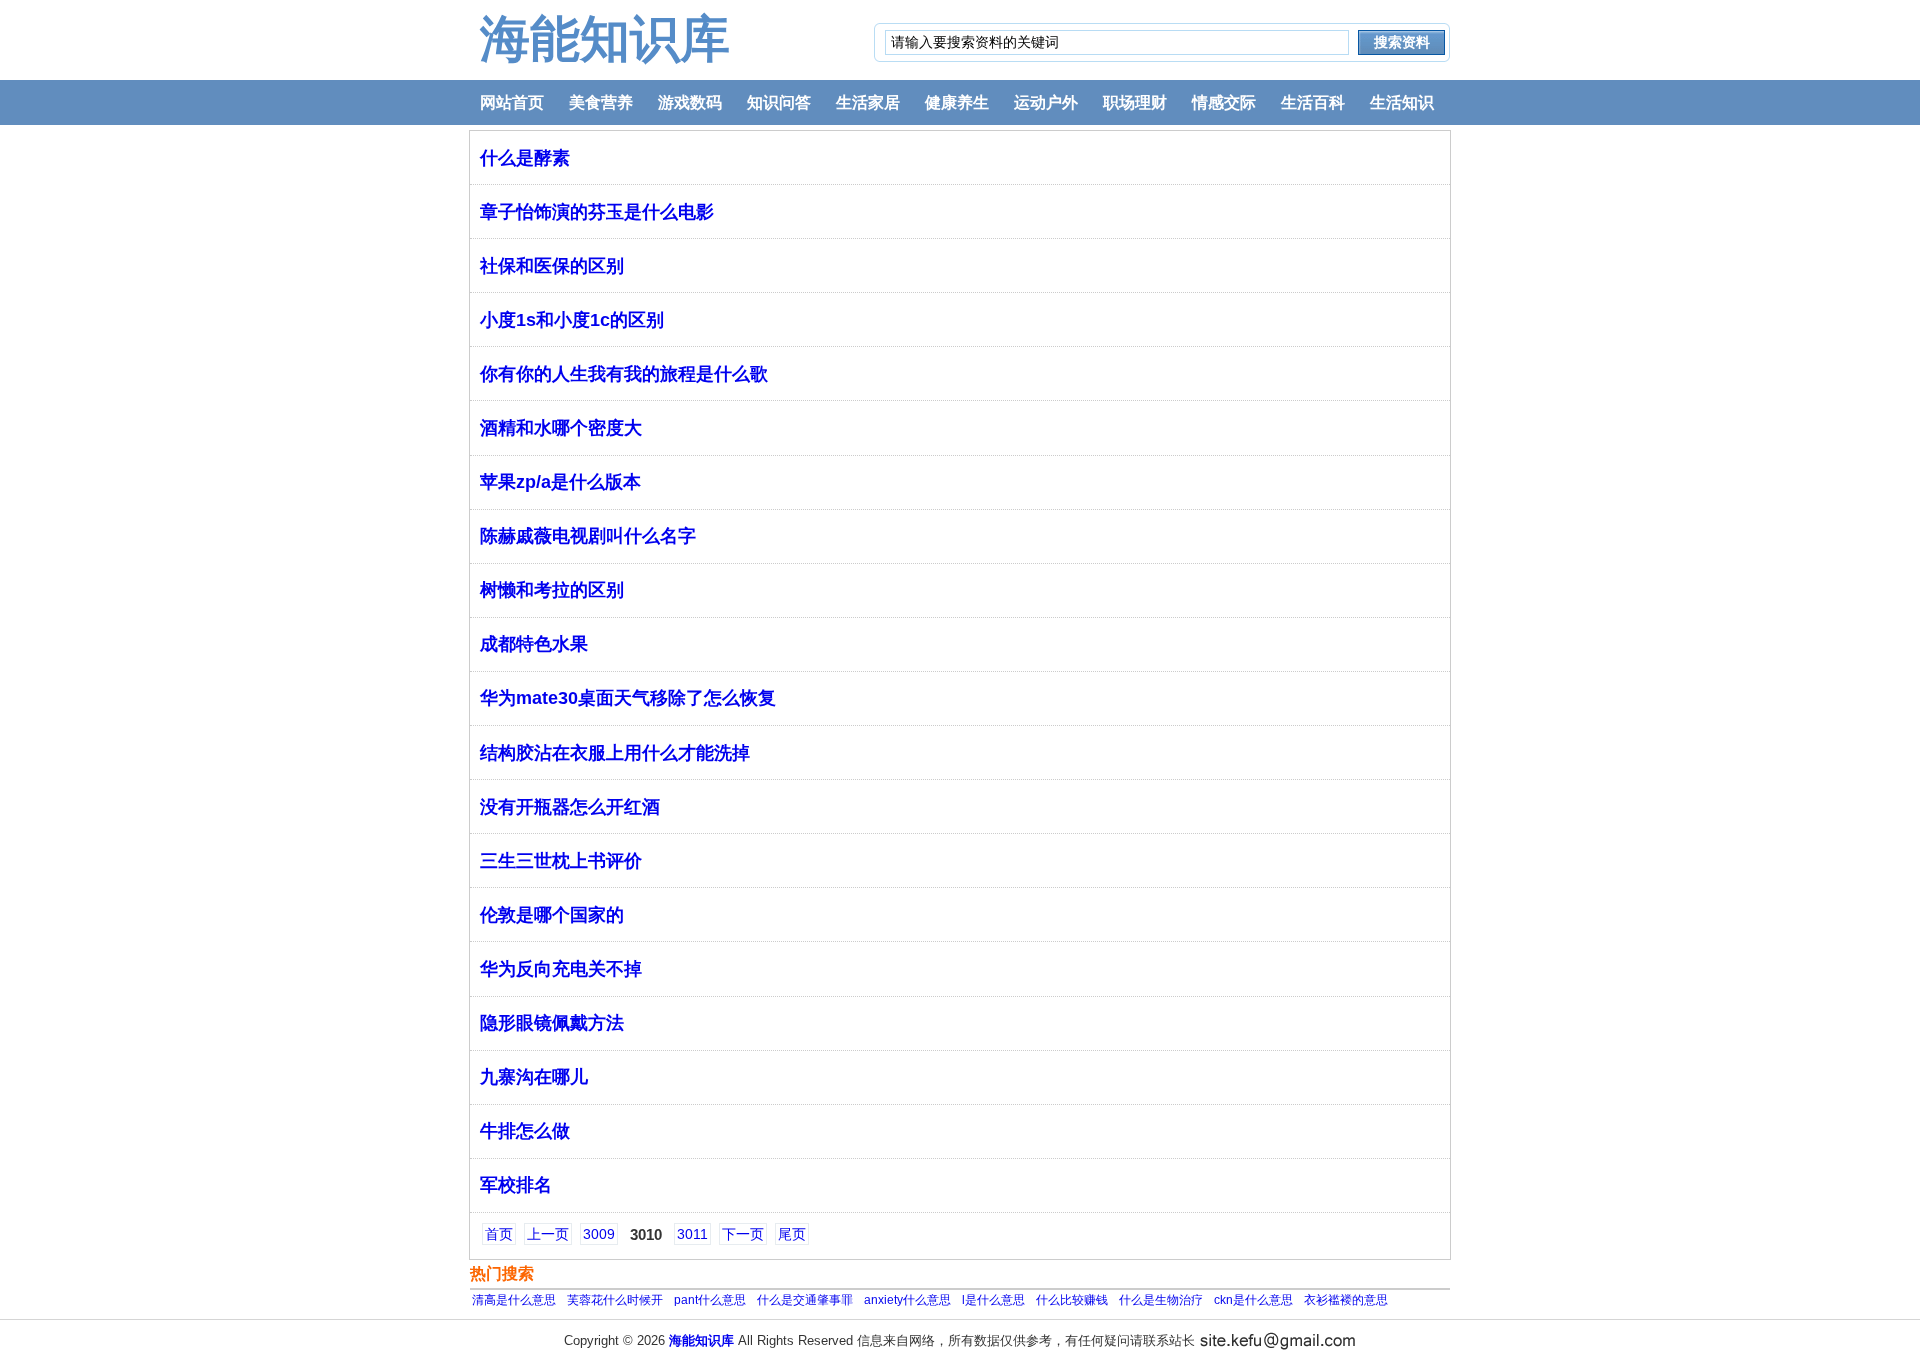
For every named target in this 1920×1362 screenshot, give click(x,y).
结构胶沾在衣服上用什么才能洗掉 (615, 753)
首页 (499, 1234)
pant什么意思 (710, 1300)
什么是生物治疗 (1161, 1300)
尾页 (792, 1234)
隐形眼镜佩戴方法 (552, 1023)
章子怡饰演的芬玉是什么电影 (597, 212)
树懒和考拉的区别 (552, 590)
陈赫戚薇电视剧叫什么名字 (588, 536)
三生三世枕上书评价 (561, 861)
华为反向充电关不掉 (561, 969)
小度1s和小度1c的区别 (572, 320)
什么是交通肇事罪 (805, 1300)
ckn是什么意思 (1253, 1300)
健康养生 (957, 102)
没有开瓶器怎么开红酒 (570, 807)
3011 (692, 1234)
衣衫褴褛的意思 (1346, 1300)
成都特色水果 (534, 644)
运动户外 (1046, 102)
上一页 (548, 1234)
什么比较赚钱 (1072, 1300)
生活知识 (1402, 102)
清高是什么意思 (514, 1300)
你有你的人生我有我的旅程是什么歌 (624, 374)
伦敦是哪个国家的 (552, 915)
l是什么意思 (993, 1300)
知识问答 (779, 102)
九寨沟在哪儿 (534, 1077)
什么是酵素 (525, 158)
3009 (599, 1234)
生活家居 (868, 102)
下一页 (743, 1234)
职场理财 (1135, 102)
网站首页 (512, 102)
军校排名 (516, 1185)
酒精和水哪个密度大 (561, 428)
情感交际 (1224, 102)
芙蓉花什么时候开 (615, 1300)
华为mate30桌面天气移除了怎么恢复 (628, 698)
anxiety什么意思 (907, 1300)
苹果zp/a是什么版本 (560, 482)
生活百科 (1313, 102)
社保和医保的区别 (552, 266)
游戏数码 (690, 102)
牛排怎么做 (525, 1131)
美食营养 (601, 102)
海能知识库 (605, 39)
